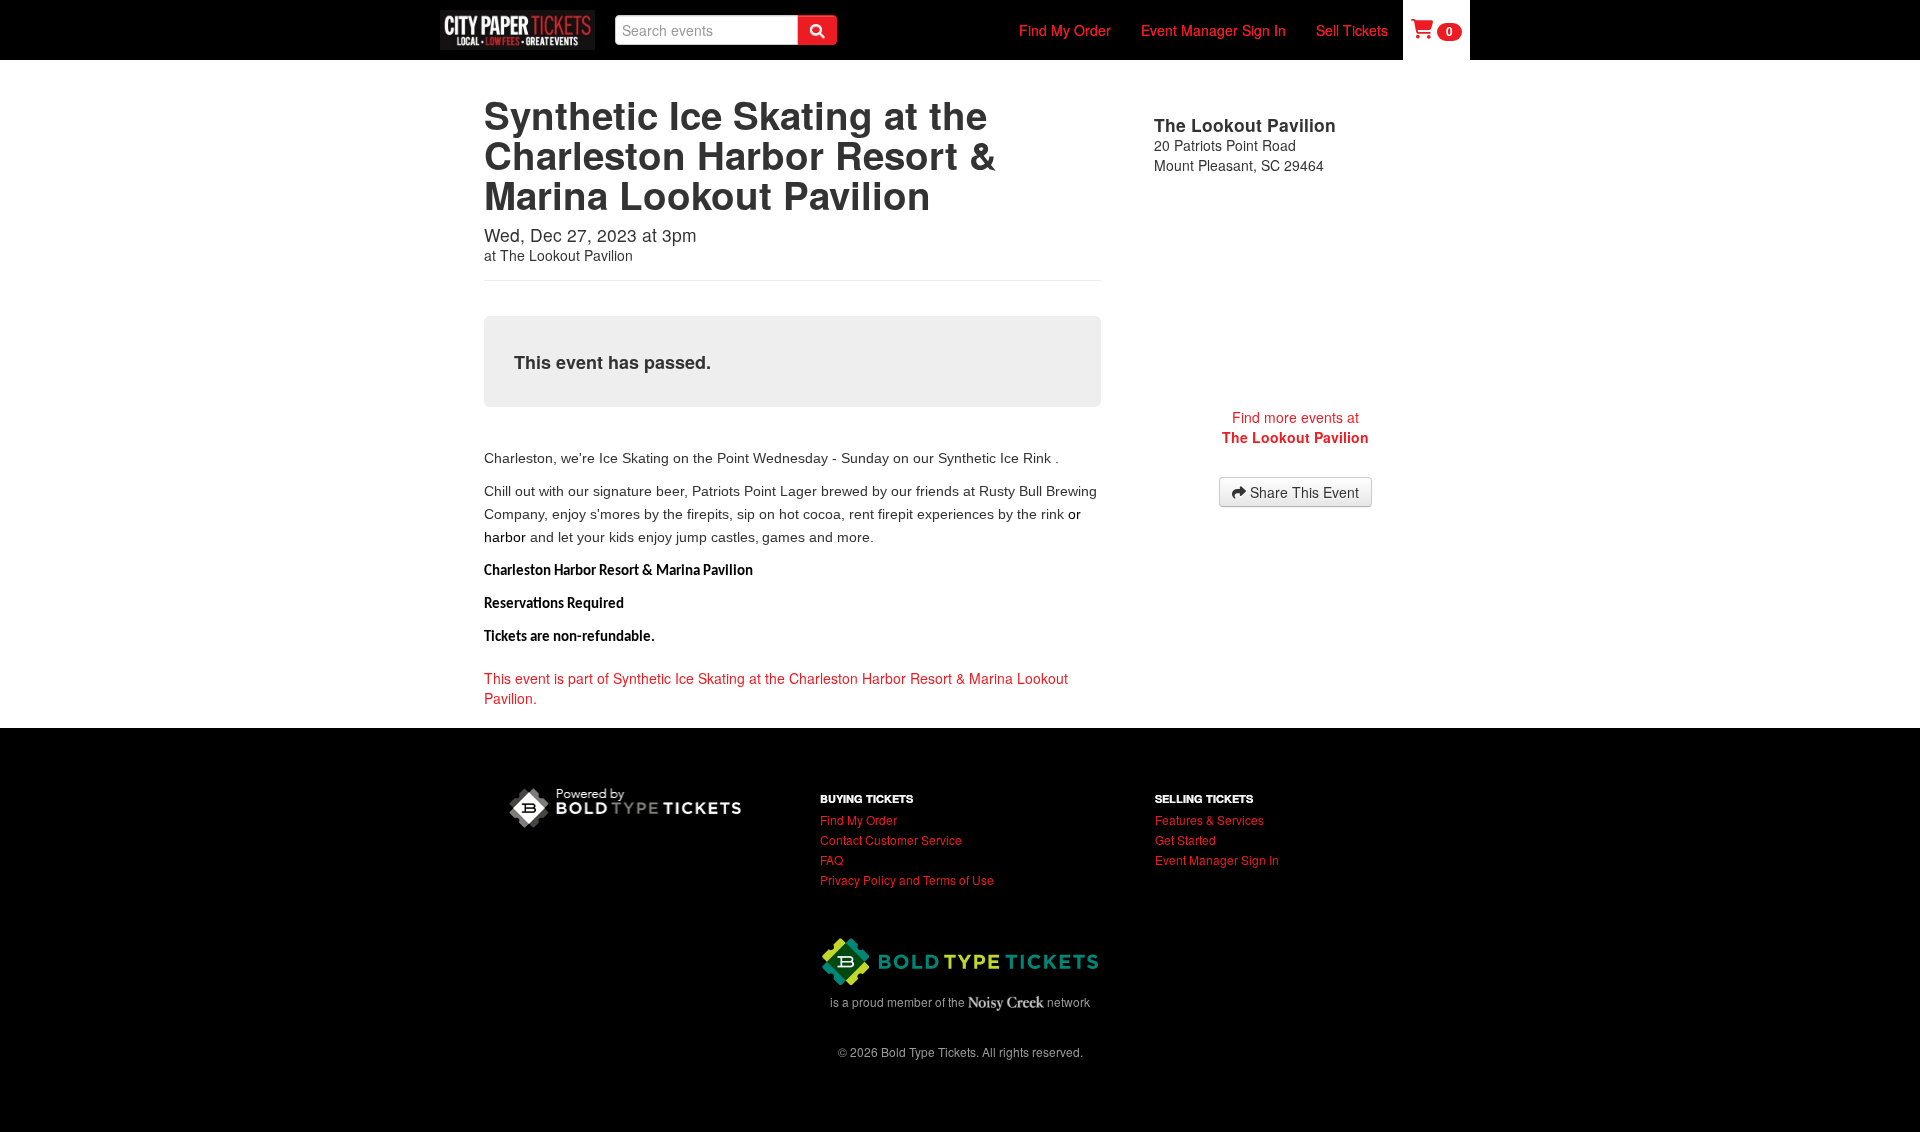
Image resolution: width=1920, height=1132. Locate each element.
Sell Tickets (1352, 30)
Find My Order (1065, 30)
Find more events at (1295, 427)
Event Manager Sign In (1213, 30)
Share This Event (1302, 492)
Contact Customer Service (891, 839)
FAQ (831, 859)
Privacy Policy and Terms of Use (907, 879)
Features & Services (1209, 819)
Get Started (1185, 839)
